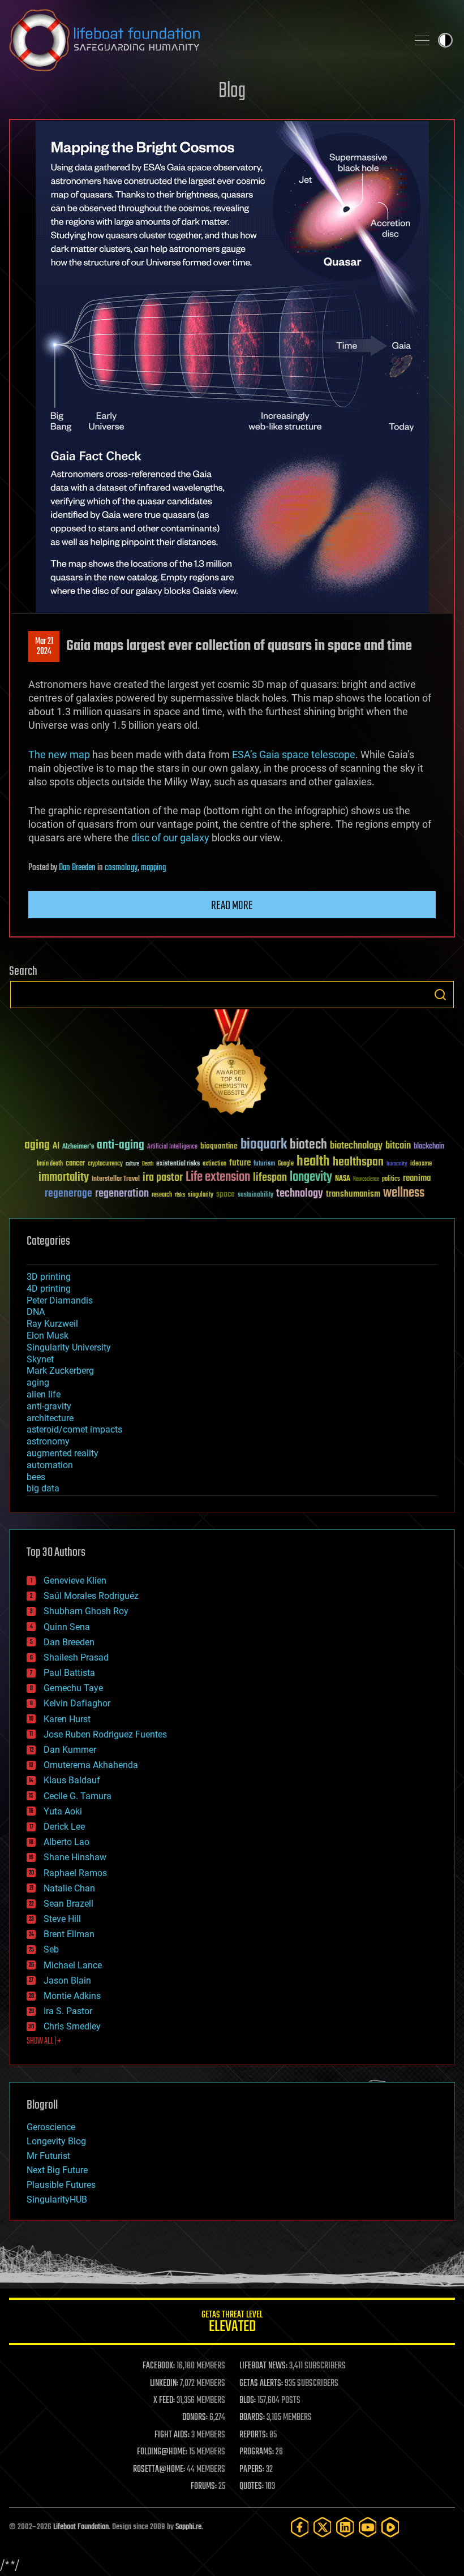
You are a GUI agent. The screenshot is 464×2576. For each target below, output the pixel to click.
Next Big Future (57, 2170)
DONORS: (195, 2418)
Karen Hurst (67, 1719)
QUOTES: (252, 2487)
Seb (51, 1949)
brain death (50, 1164)
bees (36, 1477)
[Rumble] (390, 2527)
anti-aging (121, 1145)
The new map (59, 754)
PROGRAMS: (257, 2452)
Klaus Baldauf (72, 1780)
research (162, 1195)
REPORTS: (254, 2435)
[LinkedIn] (345, 2527)
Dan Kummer (70, 1750)
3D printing (49, 1277)
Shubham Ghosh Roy (86, 1611)
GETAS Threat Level (232, 2323)
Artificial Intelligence (172, 1147)
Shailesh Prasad (76, 1657)
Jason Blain (67, 1981)
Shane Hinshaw (75, 1857)
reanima (417, 1178)
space (225, 1194)
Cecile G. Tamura (78, 1796)
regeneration (122, 1194)
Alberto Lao (66, 1842)
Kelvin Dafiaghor (77, 1703)
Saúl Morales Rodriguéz (91, 1596)
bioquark (264, 1145)
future (240, 1163)
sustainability (255, 1195)
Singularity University (69, 1347)
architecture (50, 1418)
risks (180, 1195)
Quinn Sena (67, 1627)
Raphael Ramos (75, 1873)
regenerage (68, 1194)
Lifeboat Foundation (81, 2527)
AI (56, 1147)
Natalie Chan (69, 1888)
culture (132, 1164)
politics (391, 1179)
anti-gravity (49, 1406)
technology (300, 1194)
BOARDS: (252, 2418)
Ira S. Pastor (68, 2011)
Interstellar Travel (116, 1179)
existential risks (178, 1164)
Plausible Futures (61, 2185)
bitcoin (398, 1146)
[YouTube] (368, 2527)
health (313, 1162)
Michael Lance (73, 1965)
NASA (343, 1179)
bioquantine (219, 1146)
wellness (404, 1193)
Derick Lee (64, 1827)
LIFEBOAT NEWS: (263, 2366)
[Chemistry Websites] (232, 1065)
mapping (153, 868)
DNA (36, 1312)
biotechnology (356, 1146)
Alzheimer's (78, 1147)
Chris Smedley (72, 2026)
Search (440, 995)
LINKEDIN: (164, 2384)
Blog (232, 91)
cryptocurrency (105, 1164)
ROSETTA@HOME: (159, 2470)
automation (50, 1465)
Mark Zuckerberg (60, 1371)
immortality (64, 1177)
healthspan (358, 1162)
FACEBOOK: (159, 2366)
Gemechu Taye (73, 1688)
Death (148, 1164)
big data (43, 1488)
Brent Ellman (69, 1934)
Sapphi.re (188, 2527)
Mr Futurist (48, 2156)
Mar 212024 (44, 647)
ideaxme (421, 1164)
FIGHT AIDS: (172, 2435)
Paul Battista (69, 1673)
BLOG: (248, 2401)
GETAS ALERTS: (261, 2384)
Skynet (40, 1359)
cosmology (121, 868)
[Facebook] (300, 2527)
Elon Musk (48, 1336)
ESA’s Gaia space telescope (294, 754)
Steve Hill (62, 1919)
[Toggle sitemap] (422, 40)
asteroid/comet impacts (74, 1429)
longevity (311, 1177)
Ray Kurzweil (52, 1324)
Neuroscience (366, 1180)
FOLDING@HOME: (162, 2452)
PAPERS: (252, 2470)
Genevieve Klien (75, 1581)
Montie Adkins (72, 1996)
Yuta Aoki (63, 1811)
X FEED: (164, 2401)
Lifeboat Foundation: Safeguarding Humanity (204, 40)
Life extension (218, 1177)
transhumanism (353, 1194)
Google (286, 1164)
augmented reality (63, 1453)
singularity (201, 1195)
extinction (214, 1164)
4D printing (49, 1289)
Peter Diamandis (60, 1300)
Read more (232, 906)
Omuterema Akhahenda (91, 1765)
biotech (308, 1145)
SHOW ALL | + (44, 2041)
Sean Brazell (68, 1904)
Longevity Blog (56, 2141)
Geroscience (51, 2127)
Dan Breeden (77, 868)
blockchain (429, 1147)
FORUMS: (204, 2487)
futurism (264, 1164)
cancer (75, 1164)
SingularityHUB (57, 2199)
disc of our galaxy (170, 838)
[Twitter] (323, 2527)
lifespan (270, 1178)
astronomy (48, 1441)
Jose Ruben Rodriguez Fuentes (105, 1734)
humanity (397, 1164)
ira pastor (163, 1178)
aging (37, 1145)
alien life (44, 1394)
